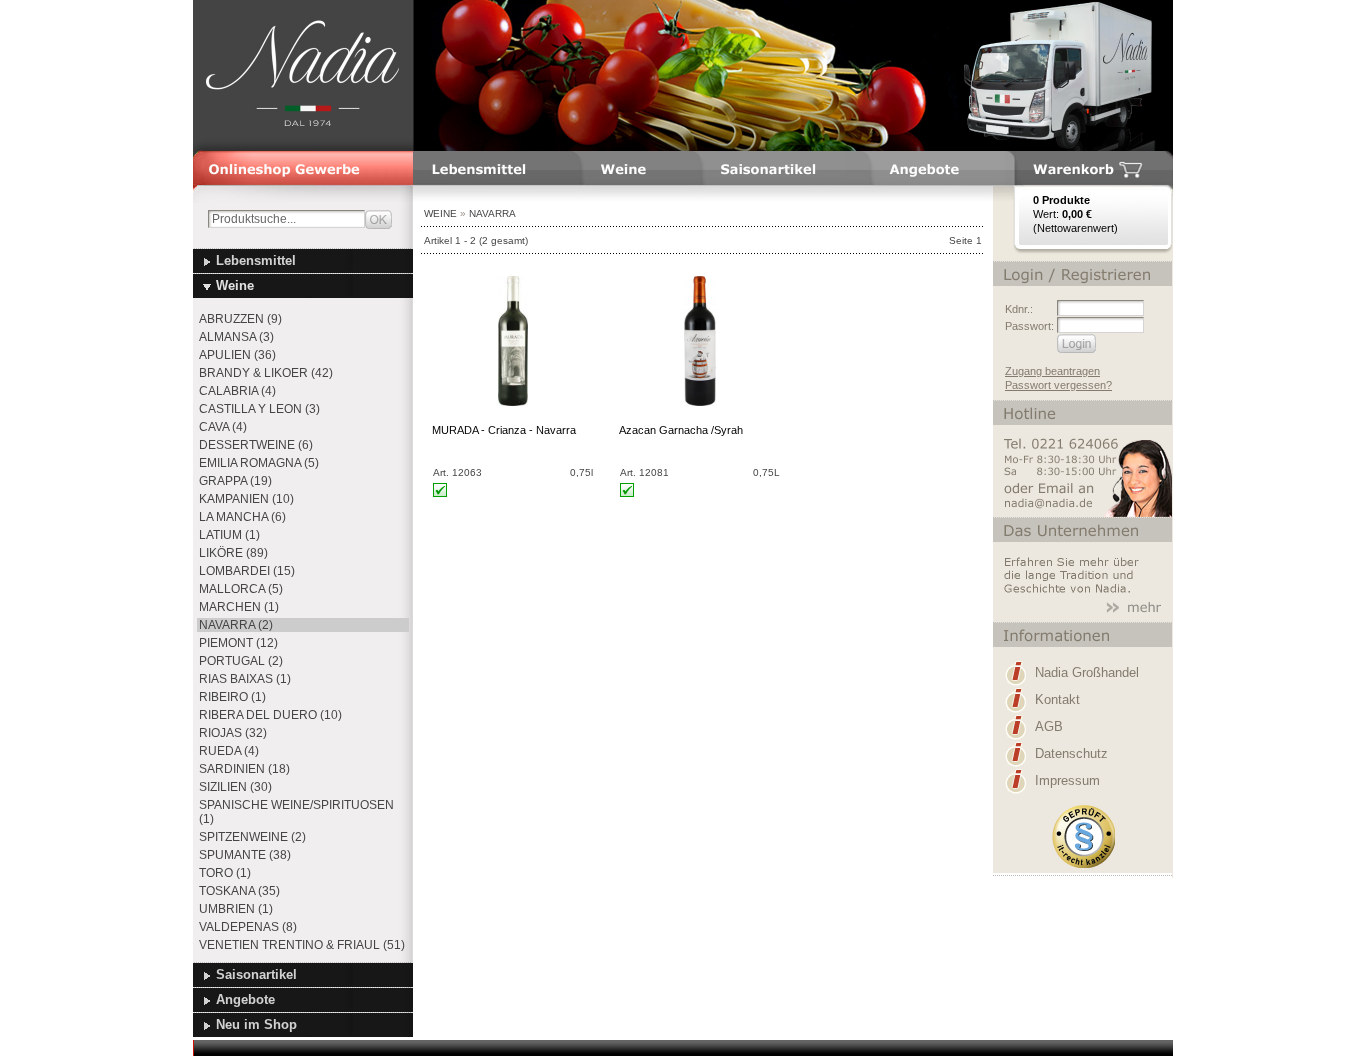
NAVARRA (492, 213)
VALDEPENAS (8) (248, 927)
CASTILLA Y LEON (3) (259, 409)
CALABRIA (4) (237, 391)
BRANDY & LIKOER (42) (266, 373)
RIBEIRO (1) (232, 697)
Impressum (1067, 780)
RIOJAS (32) (233, 733)
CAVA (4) (223, 427)
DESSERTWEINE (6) (256, 445)
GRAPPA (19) (235, 481)
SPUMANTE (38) (245, 855)
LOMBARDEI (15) (247, 571)
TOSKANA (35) (239, 891)
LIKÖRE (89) (233, 553)
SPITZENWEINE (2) (252, 837)
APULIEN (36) (237, 355)
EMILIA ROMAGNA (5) (259, 463)
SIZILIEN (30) (235, 787)
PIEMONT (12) (238, 643)
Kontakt (1057, 699)
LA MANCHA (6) (242, 517)
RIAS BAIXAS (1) (245, 679)
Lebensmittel (256, 260)
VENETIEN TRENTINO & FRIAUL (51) (302, 945)
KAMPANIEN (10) (246, 499)
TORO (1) (225, 873)
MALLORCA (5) (241, 589)
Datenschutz (1071, 753)
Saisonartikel (256, 974)
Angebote (245, 999)
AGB (1049, 726)
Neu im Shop (256, 1024)
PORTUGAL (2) (241, 661)
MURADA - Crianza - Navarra (504, 430)
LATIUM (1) (229, 535)
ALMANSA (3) (236, 337)
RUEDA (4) (229, 751)
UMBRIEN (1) (236, 909)
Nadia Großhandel (1087, 672)
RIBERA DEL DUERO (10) (270, 715)
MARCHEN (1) (239, 607)
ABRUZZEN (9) (240, 319)
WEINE (440, 213)
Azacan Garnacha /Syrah (681, 430)
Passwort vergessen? (1058, 385)
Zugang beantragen (1052, 371)
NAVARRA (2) (236, 625)
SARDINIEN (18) (244, 769)
